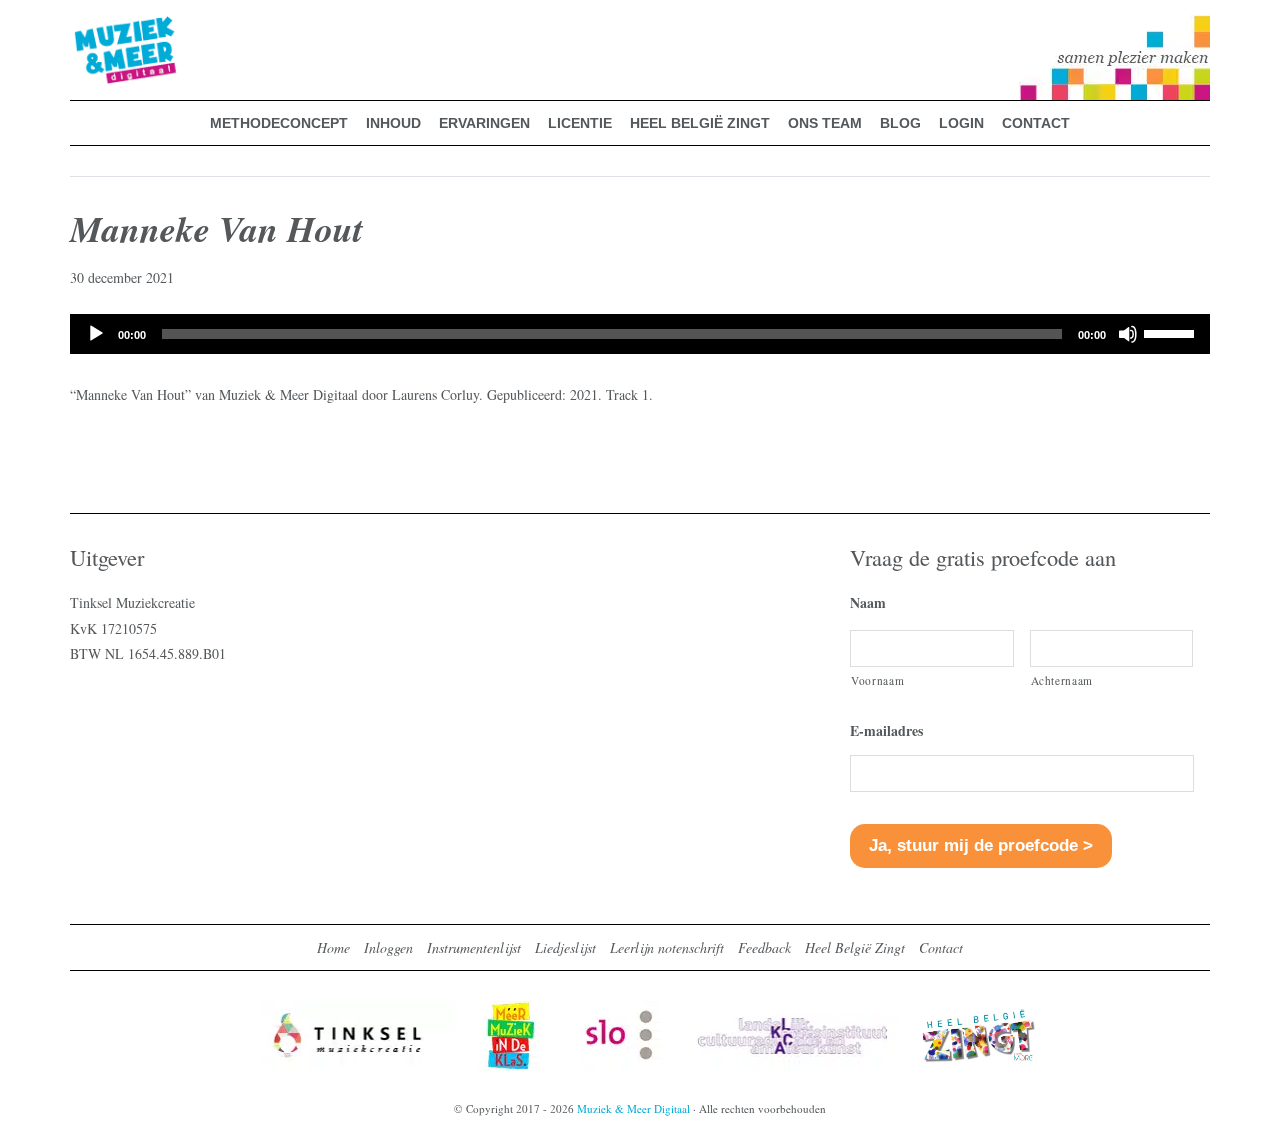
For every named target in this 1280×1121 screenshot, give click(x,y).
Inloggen (388, 947)
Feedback (764, 947)
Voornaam (877, 680)
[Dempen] (1128, 334)
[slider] (1172, 332)
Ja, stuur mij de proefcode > (981, 845)
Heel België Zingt (855, 947)
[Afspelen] (96, 334)
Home (333, 947)
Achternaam (1062, 680)
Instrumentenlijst (474, 947)
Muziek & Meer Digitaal (93, 27)
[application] (640, 334)
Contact (941, 947)
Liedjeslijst (565, 947)
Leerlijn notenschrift (667, 947)
